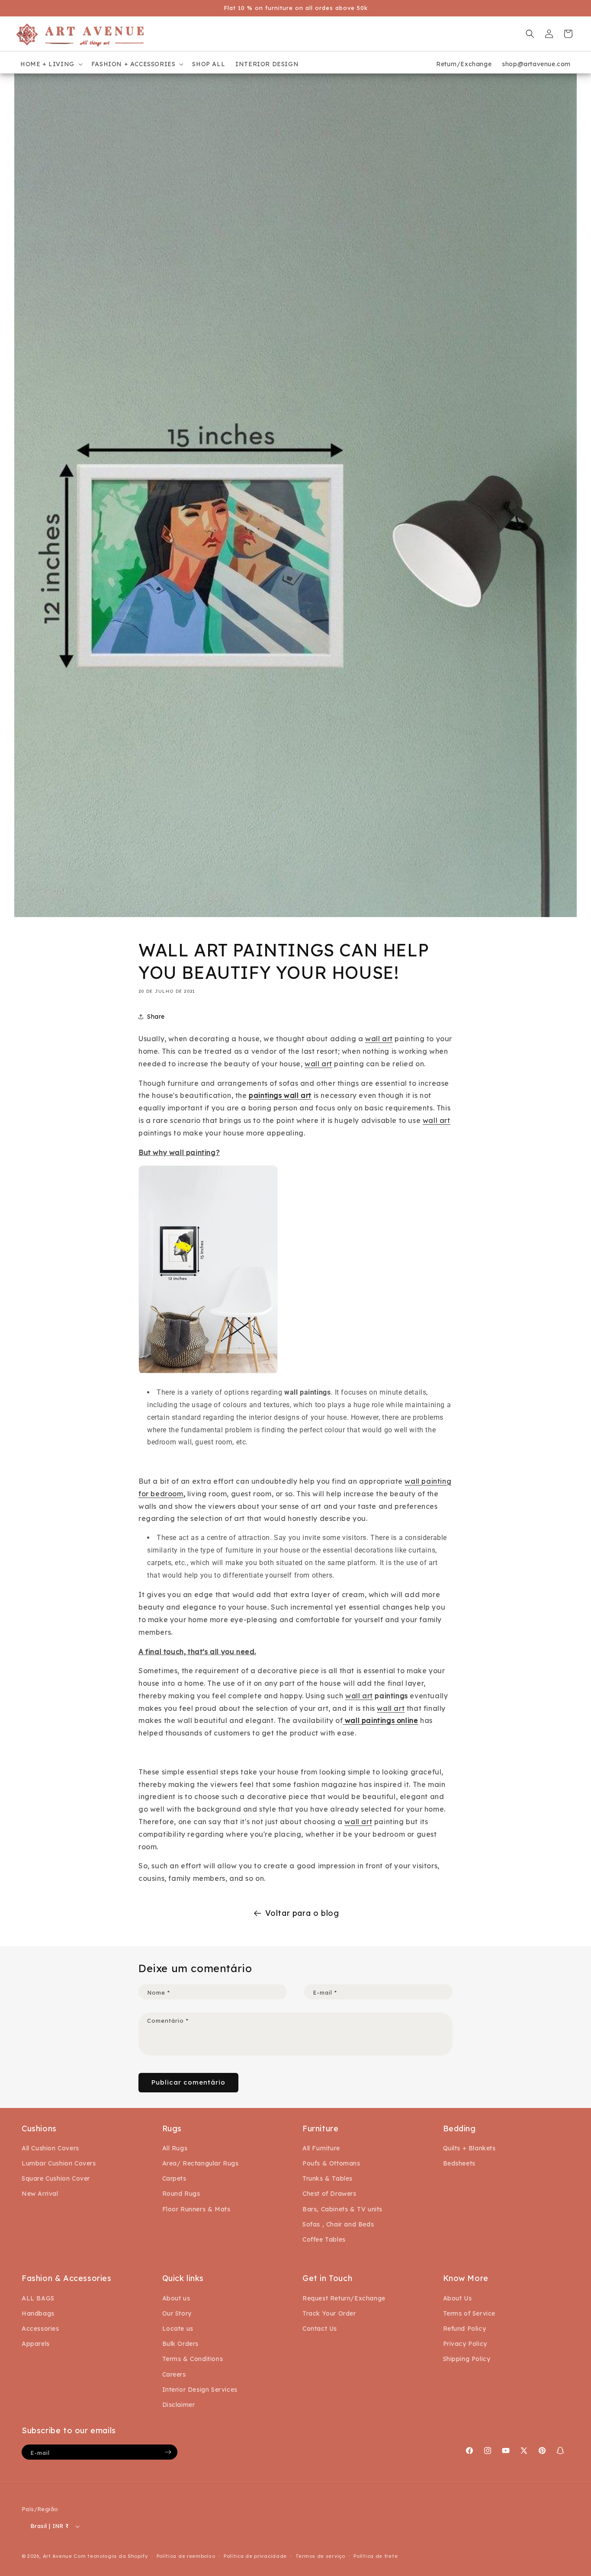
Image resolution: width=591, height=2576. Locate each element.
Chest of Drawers (329, 2194)
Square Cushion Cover (56, 2178)
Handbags (38, 2313)
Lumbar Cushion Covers (59, 2163)
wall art (379, 1039)
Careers (174, 2374)
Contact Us (320, 2329)
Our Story (177, 2313)
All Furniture (321, 2148)
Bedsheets (459, 2163)
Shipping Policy (467, 2359)
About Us (458, 2298)
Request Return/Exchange (344, 2298)
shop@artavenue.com (536, 64)
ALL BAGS (38, 2298)
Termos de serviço (320, 2556)
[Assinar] (168, 2452)
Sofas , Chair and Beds (338, 2224)
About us (176, 2298)
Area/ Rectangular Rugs (201, 2163)
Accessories (40, 2329)
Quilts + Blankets (469, 2148)
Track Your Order (329, 2313)
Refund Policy (465, 2329)
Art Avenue (58, 2556)
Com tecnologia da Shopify (111, 2556)
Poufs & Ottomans (331, 2163)
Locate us (178, 2329)
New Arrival (40, 2194)
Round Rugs (181, 2194)
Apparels (36, 2344)
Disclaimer (179, 2405)
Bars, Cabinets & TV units (342, 2209)
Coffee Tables (324, 2239)
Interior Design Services (200, 2390)
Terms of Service (469, 2313)
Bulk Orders (181, 2344)
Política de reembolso (186, 2556)
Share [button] (156, 1017)
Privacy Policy (465, 2344)
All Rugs (175, 2148)
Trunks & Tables (328, 2178)
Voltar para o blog (302, 1913)
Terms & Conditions (193, 2359)
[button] (51, 64)
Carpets (174, 2178)
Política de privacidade (255, 2556)
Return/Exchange (464, 64)
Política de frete (376, 2556)
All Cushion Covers (50, 2148)
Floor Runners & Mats (196, 2209)
